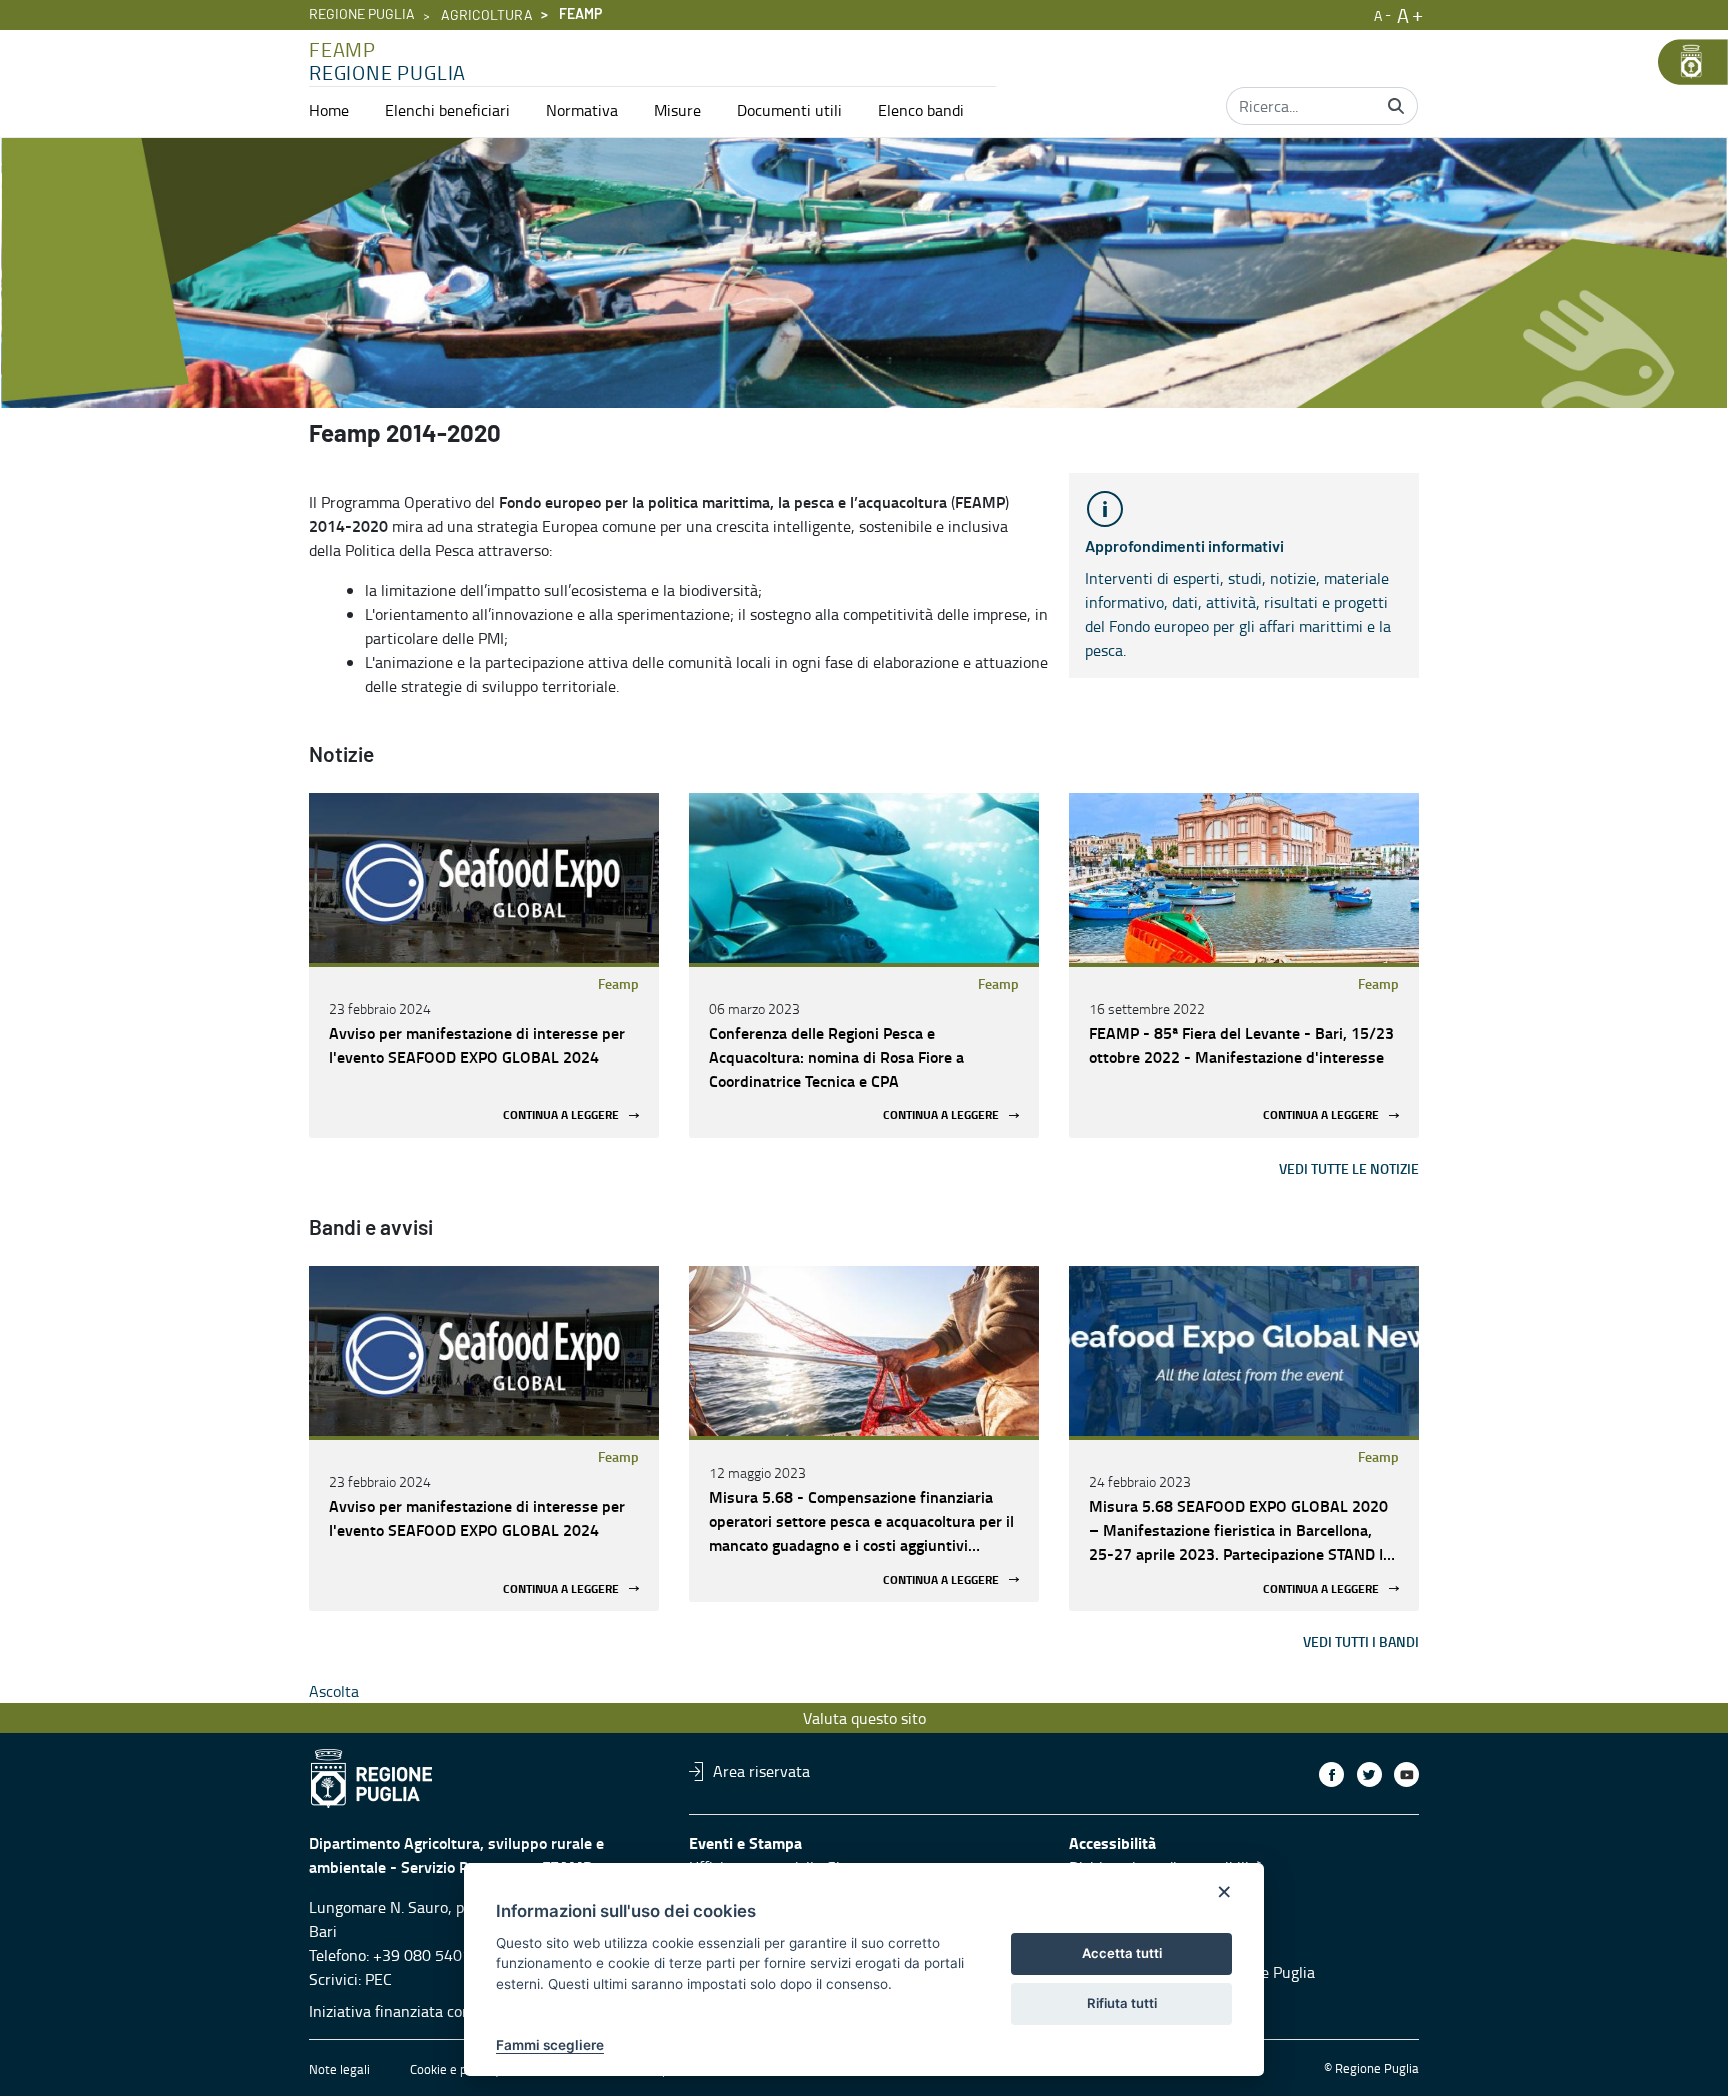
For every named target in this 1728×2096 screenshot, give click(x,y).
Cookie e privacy (455, 2069)
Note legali (339, 2069)
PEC (378, 1979)
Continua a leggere (561, 1115)
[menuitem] (329, 110)
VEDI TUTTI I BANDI (1361, 1641)
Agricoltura (487, 16)
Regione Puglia (362, 15)
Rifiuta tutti (1122, 2003)
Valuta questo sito (864, 1718)
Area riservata (761, 1771)
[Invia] (1396, 106)
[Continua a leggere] (484, 878)
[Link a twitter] (1369, 1774)
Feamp (618, 983)
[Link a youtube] (1406, 1774)
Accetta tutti (1122, 1953)
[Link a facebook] (1331, 1774)
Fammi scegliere (550, 2045)
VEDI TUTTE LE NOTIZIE (1349, 1168)
